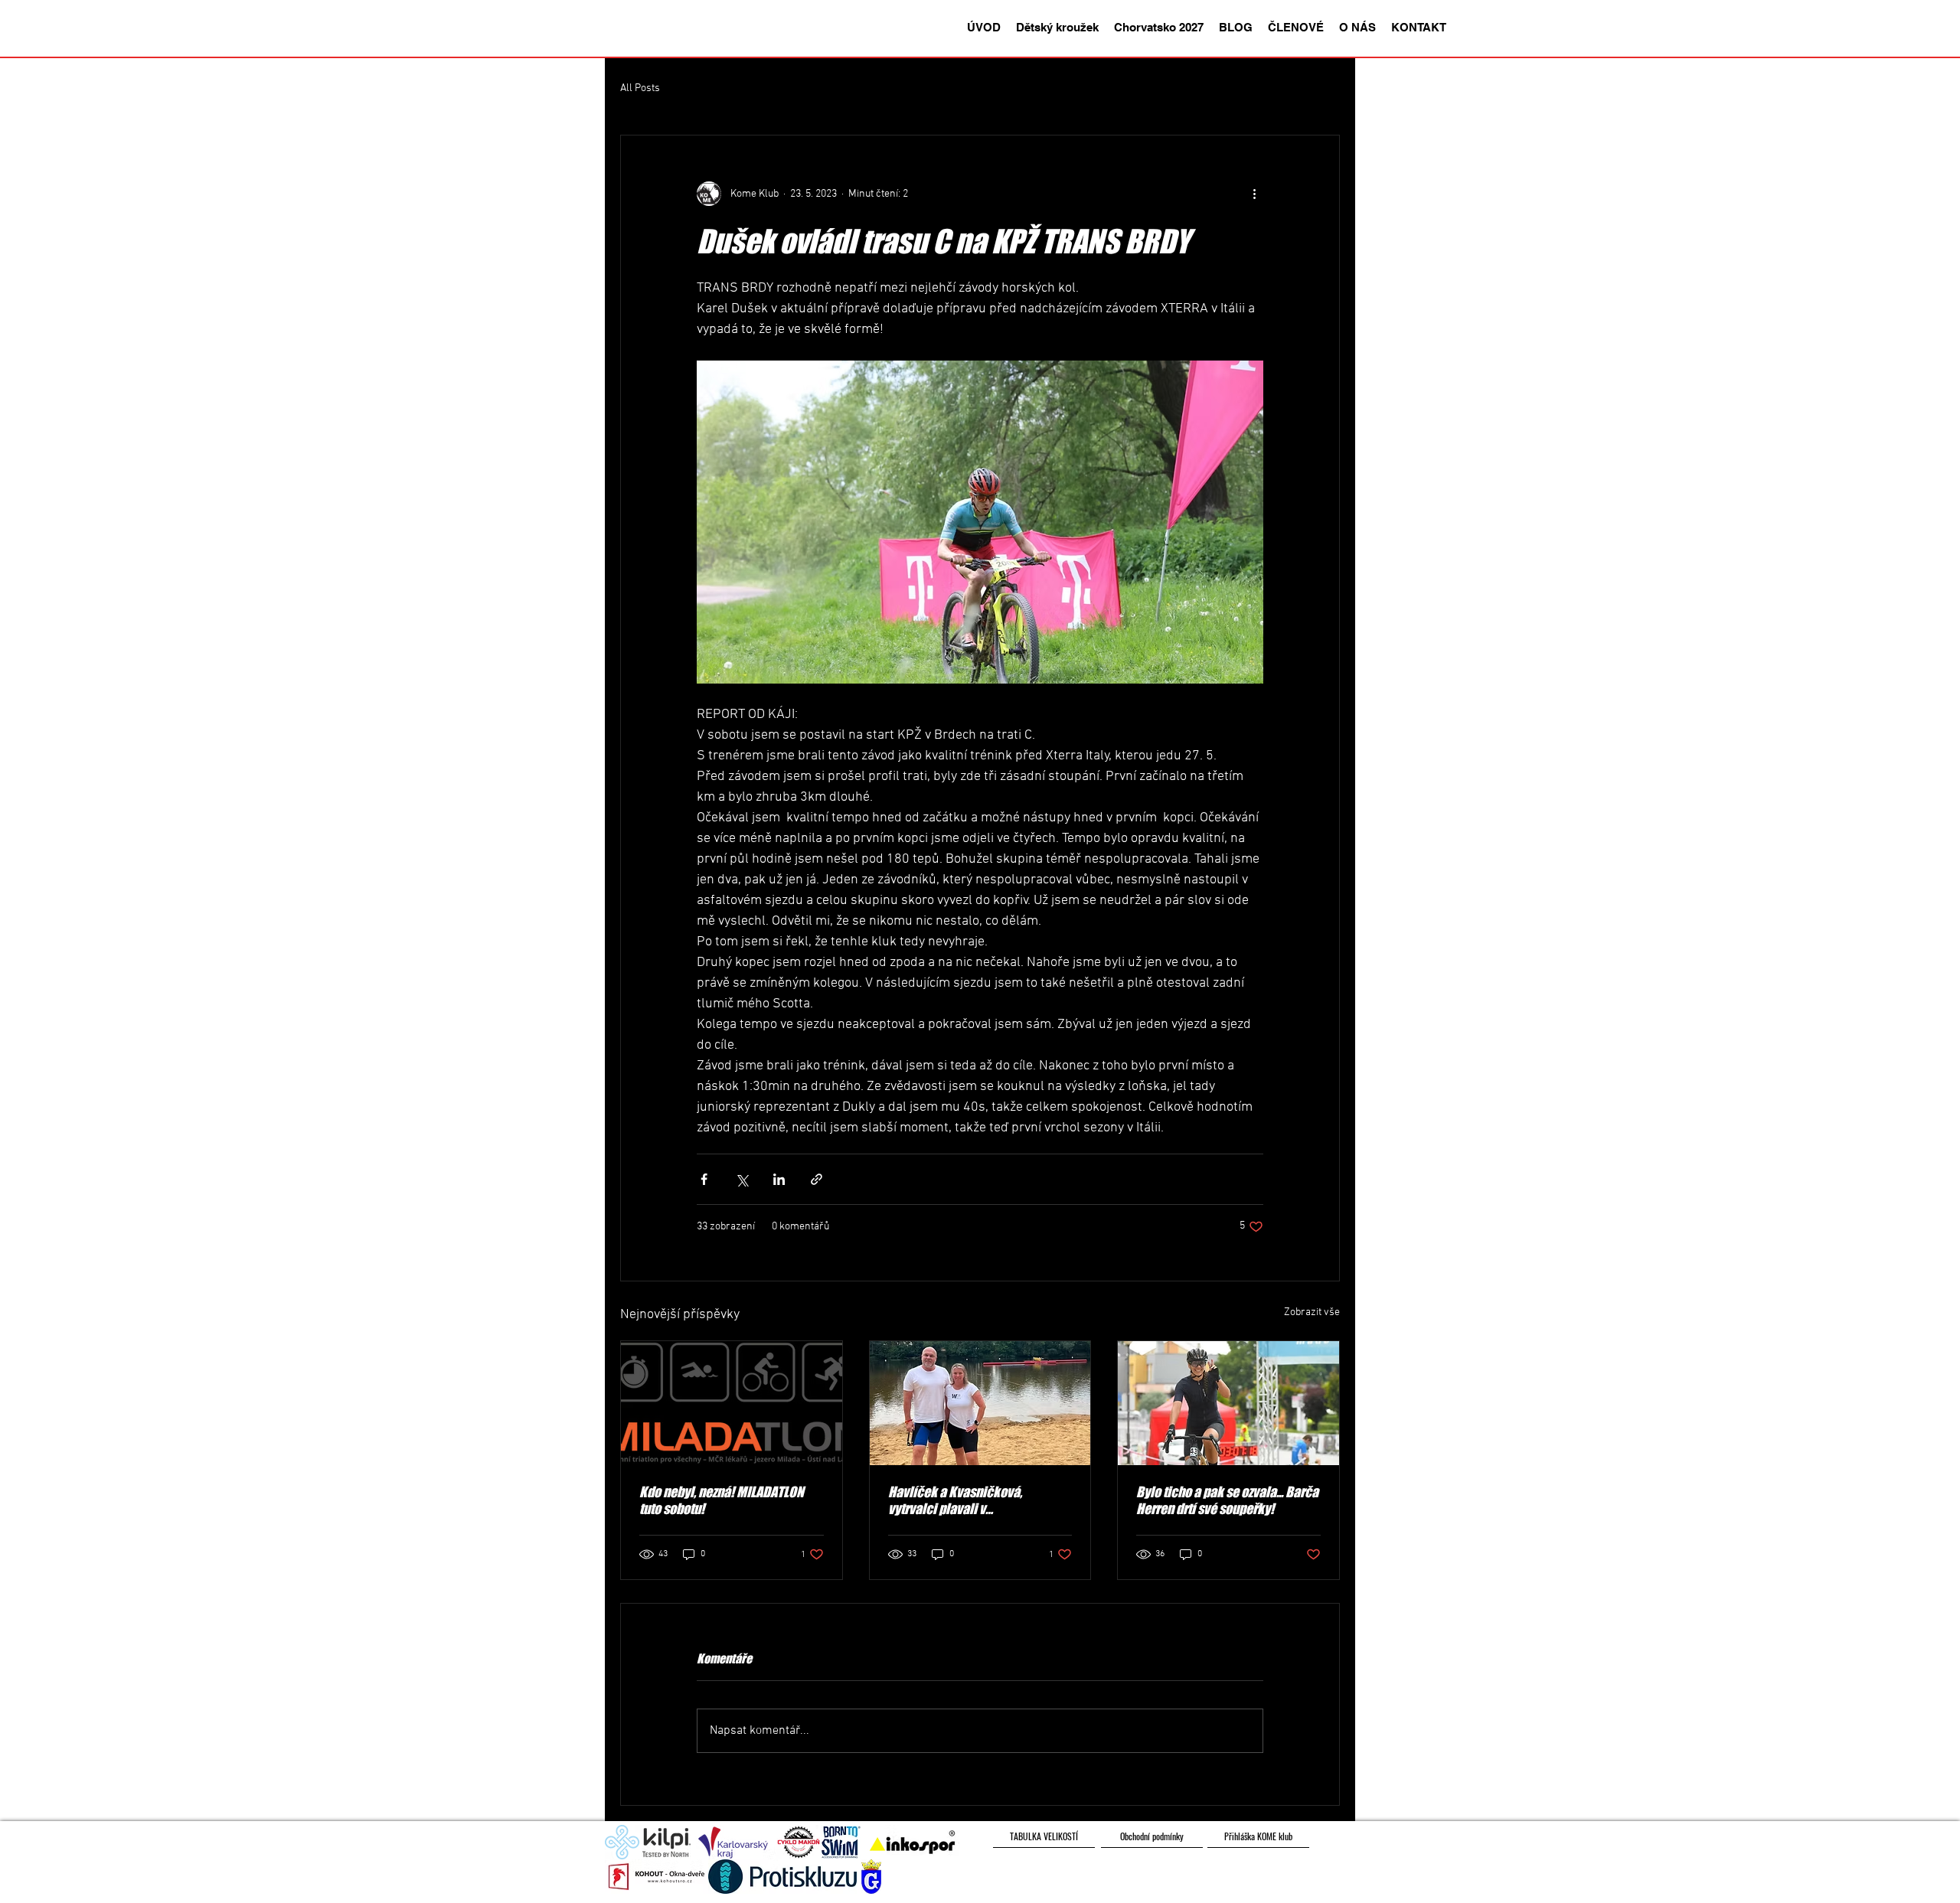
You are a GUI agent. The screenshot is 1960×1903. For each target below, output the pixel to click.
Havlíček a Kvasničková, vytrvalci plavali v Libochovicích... (955, 1500)
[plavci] (980, 1403)
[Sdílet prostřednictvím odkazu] (817, 1179)
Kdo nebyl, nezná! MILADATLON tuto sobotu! (722, 1500)
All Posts (640, 88)
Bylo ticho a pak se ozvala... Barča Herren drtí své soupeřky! (1227, 1500)
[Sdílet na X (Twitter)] (742, 1179)
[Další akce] (1254, 194)
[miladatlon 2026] (732, 1403)
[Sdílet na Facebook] (704, 1179)
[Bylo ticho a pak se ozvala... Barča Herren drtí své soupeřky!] (1228, 1403)
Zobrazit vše (1312, 1312)
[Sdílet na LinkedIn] (779, 1179)
